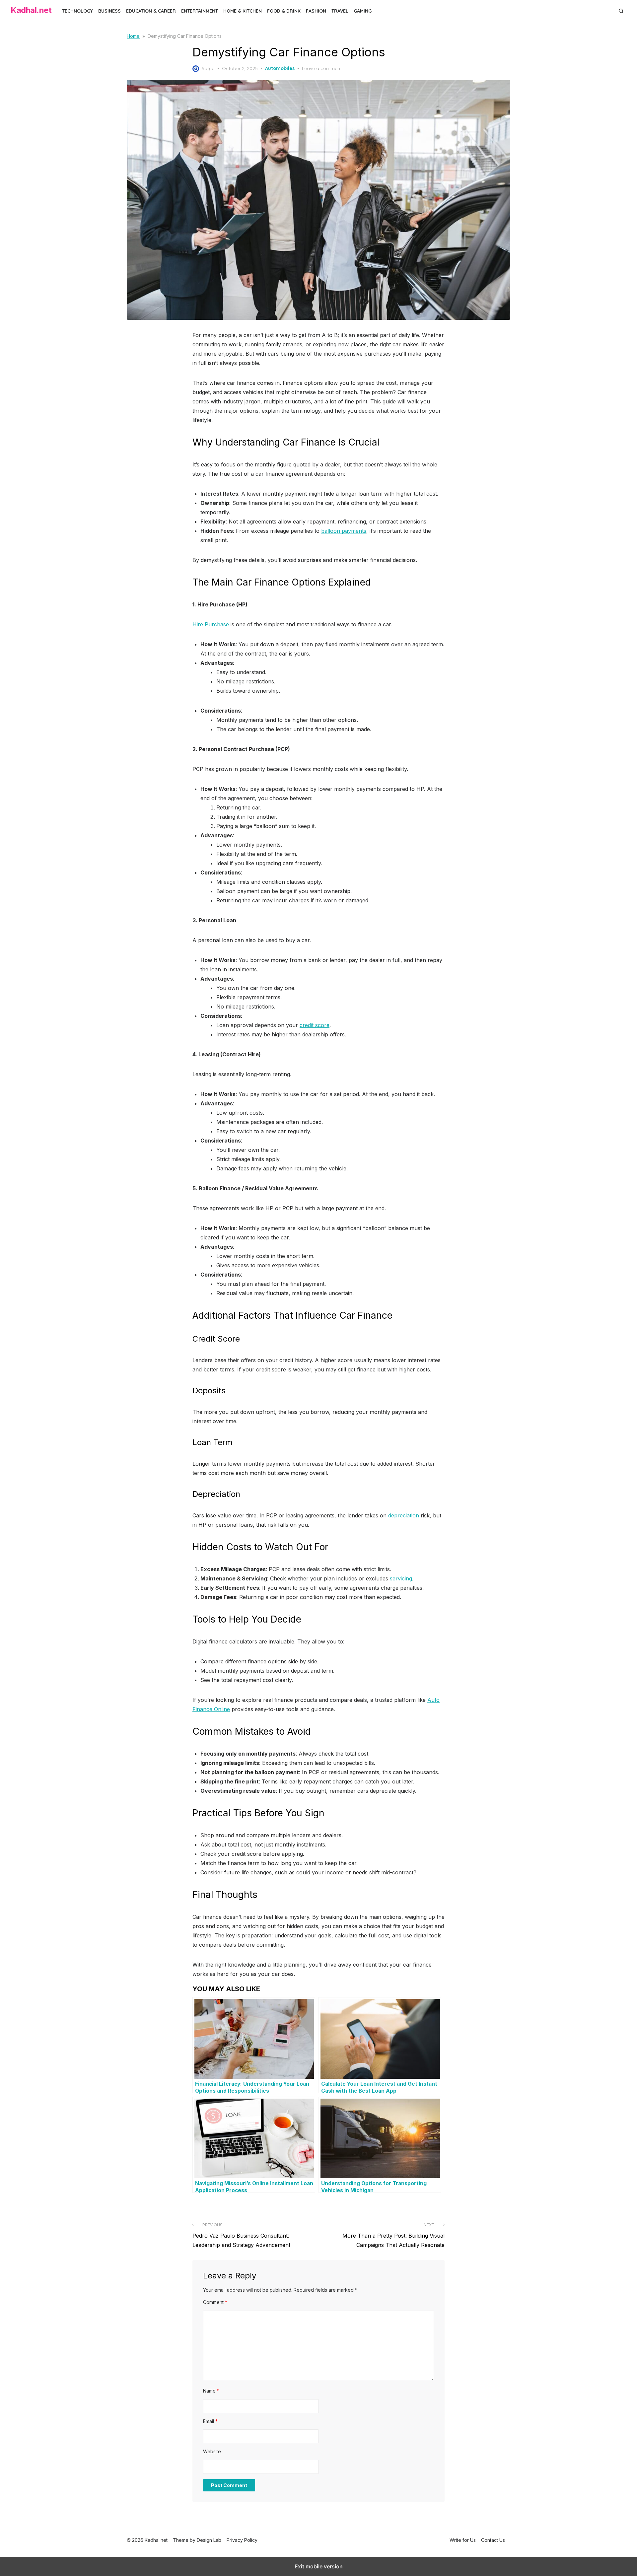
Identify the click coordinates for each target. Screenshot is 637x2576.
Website (212, 2451)
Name (211, 2391)
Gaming (363, 11)
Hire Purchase (211, 624)
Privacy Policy (242, 2540)
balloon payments (344, 531)
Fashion (316, 11)
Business (109, 11)
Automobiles (280, 68)
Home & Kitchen (243, 11)
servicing (401, 1578)
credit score (315, 1025)
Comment (215, 2302)
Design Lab (209, 2540)
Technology (77, 11)
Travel (340, 11)
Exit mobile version (319, 2566)
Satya (208, 68)
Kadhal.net (31, 10)
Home (133, 36)
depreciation (404, 1515)
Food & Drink (284, 11)
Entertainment (200, 11)
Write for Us (463, 2540)
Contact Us (493, 2540)
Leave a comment (322, 68)
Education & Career (151, 11)
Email (210, 2421)
